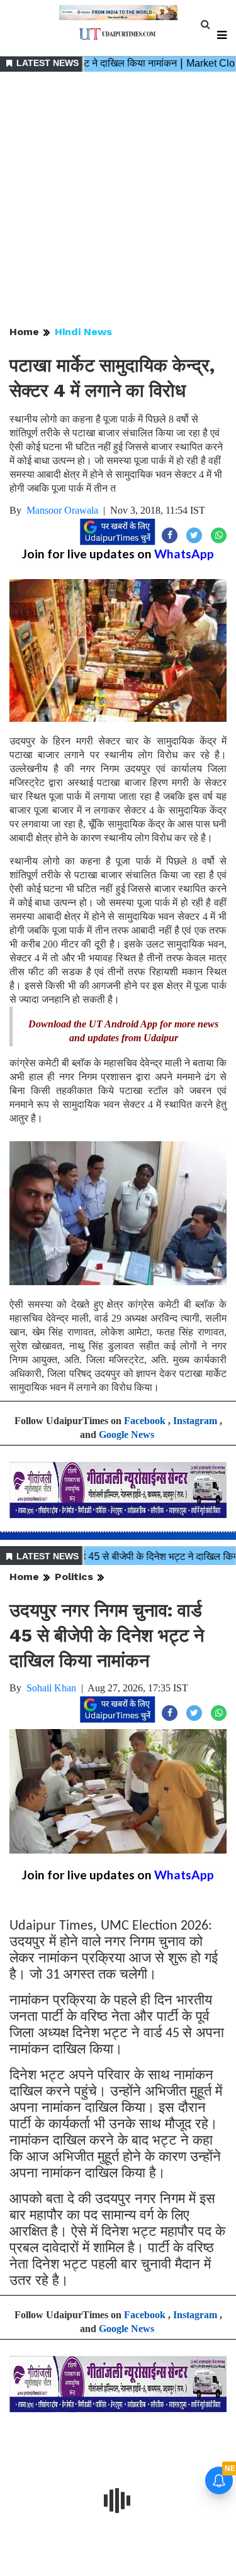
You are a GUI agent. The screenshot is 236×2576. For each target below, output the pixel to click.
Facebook (145, 1421)
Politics (74, 1577)
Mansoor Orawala (62, 510)
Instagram (195, 1421)
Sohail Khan (51, 1688)
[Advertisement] (118, 200)
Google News (126, 1434)
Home (24, 332)
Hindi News (83, 332)
